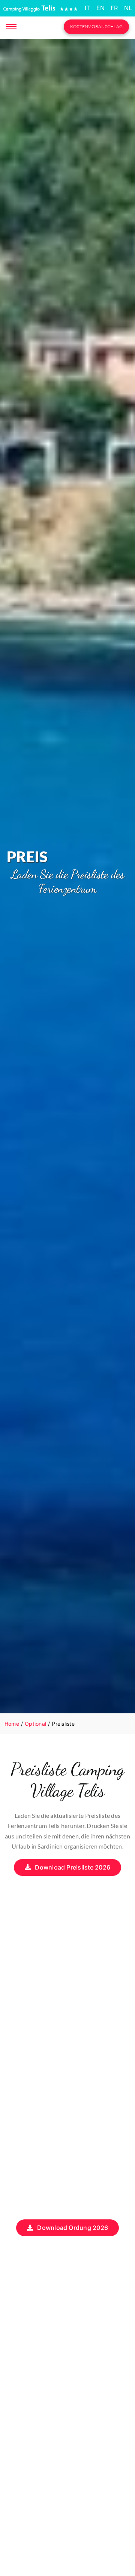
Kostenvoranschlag (96, 26)
